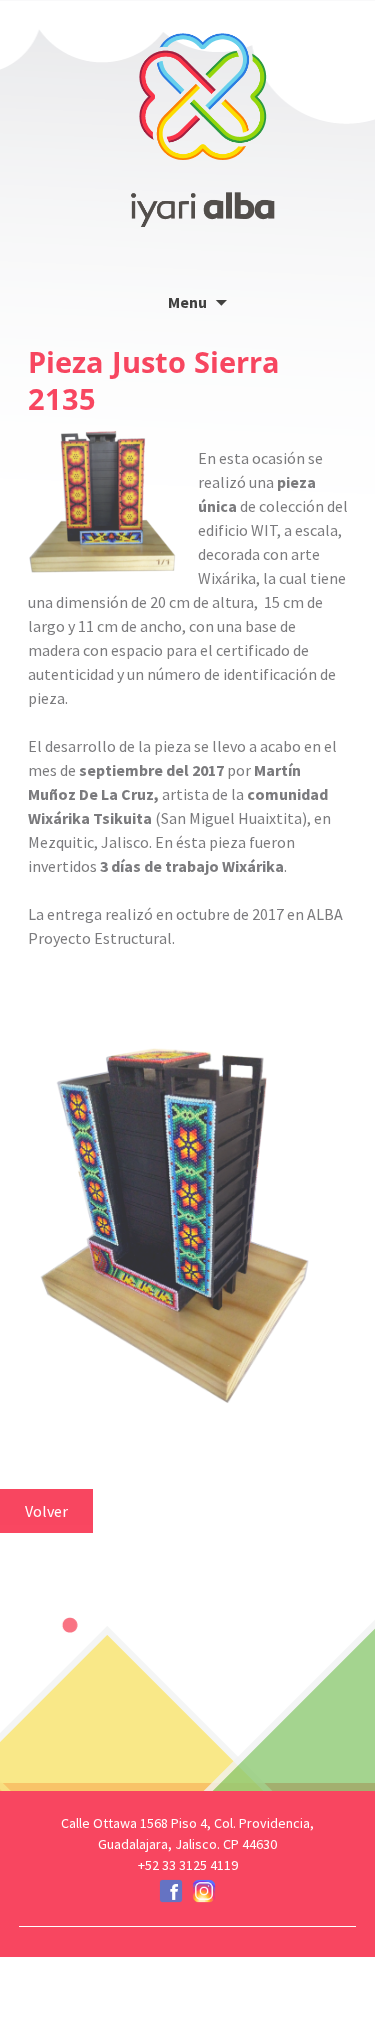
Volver (46, 1511)
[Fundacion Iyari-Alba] (203, 115)
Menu (187, 302)
